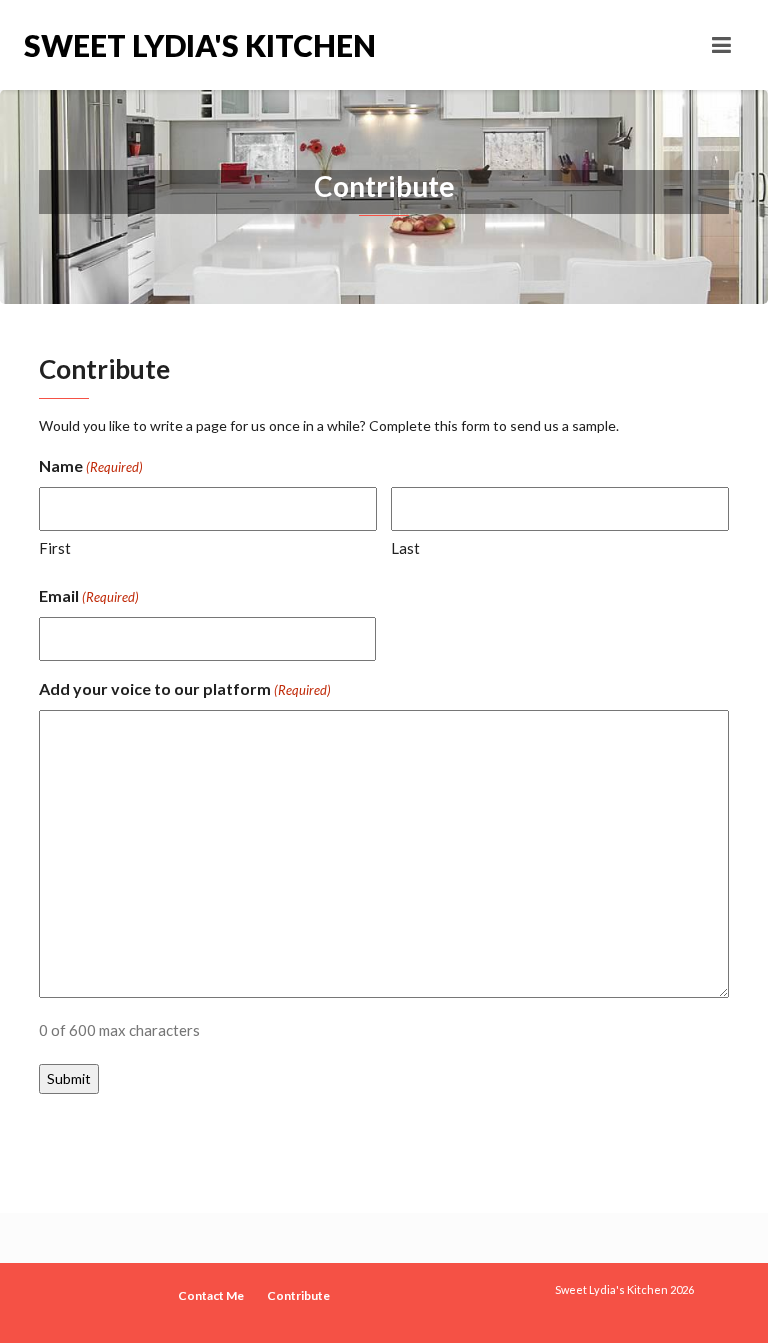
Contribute (298, 1295)
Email (89, 595)
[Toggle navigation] (721, 45)
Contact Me (211, 1295)
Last (405, 548)
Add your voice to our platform (185, 688)
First (55, 548)
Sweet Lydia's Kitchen (200, 45)
